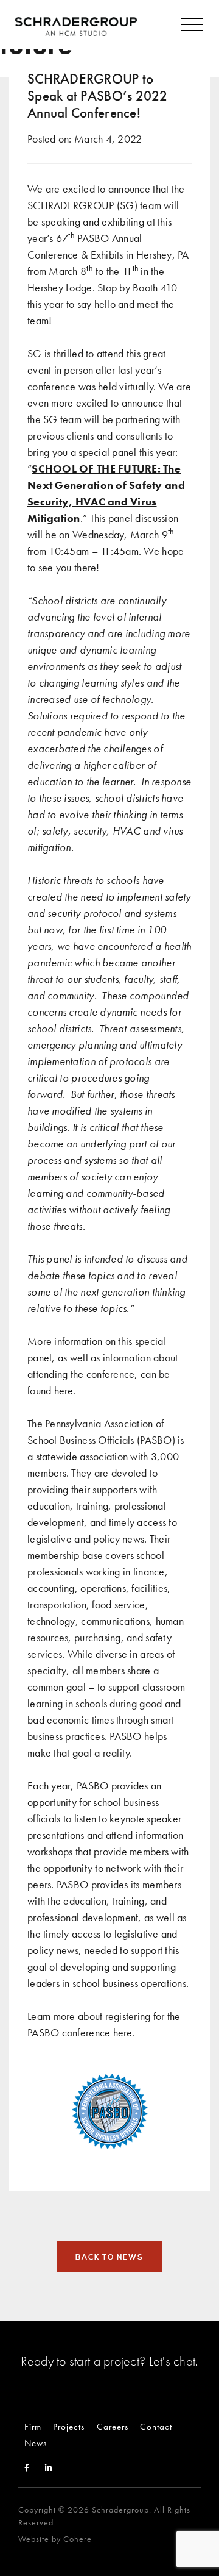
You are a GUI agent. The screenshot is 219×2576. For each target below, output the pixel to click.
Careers (113, 2426)
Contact (156, 2426)
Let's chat (172, 2361)
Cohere (78, 2539)
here (64, 1390)
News (36, 2443)
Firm (33, 2426)
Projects (69, 2426)
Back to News (109, 2257)
